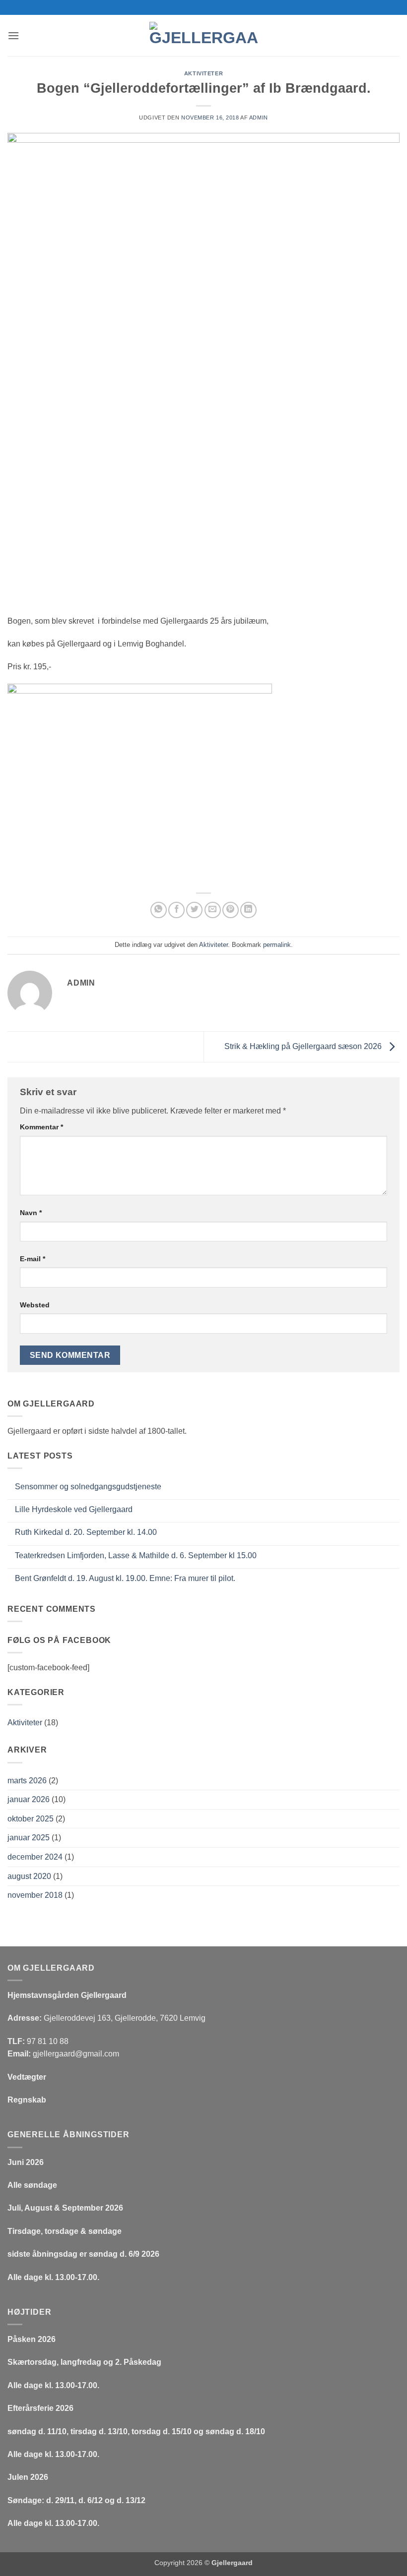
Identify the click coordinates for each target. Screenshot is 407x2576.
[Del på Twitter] (194, 910)
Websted (35, 1305)
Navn (31, 1213)
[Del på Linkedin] (248, 910)
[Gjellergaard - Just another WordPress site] (204, 35)
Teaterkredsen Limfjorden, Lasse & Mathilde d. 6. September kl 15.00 (136, 1555)
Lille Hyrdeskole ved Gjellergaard (74, 1509)
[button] (13, 35)
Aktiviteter (203, 73)
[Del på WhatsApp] (159, 910)
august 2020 (29, 1876)
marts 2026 (27, 1781)
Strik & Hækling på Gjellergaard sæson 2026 (304, 1046)
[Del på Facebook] (176, 910)
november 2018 (35, 1895)
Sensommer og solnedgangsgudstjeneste (88, 1487)
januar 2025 (29, 1838)
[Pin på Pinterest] (231, 910)
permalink (277, 945)
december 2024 (35, 1857)
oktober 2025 (31, 1819)
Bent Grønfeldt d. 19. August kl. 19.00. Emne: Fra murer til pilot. (125, 1578)
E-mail (33, 1259)
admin (259, 117)
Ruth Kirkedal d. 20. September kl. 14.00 (86, 1532)
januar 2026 (29, 1799)
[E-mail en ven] (213, 910)
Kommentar (41, 1127)
